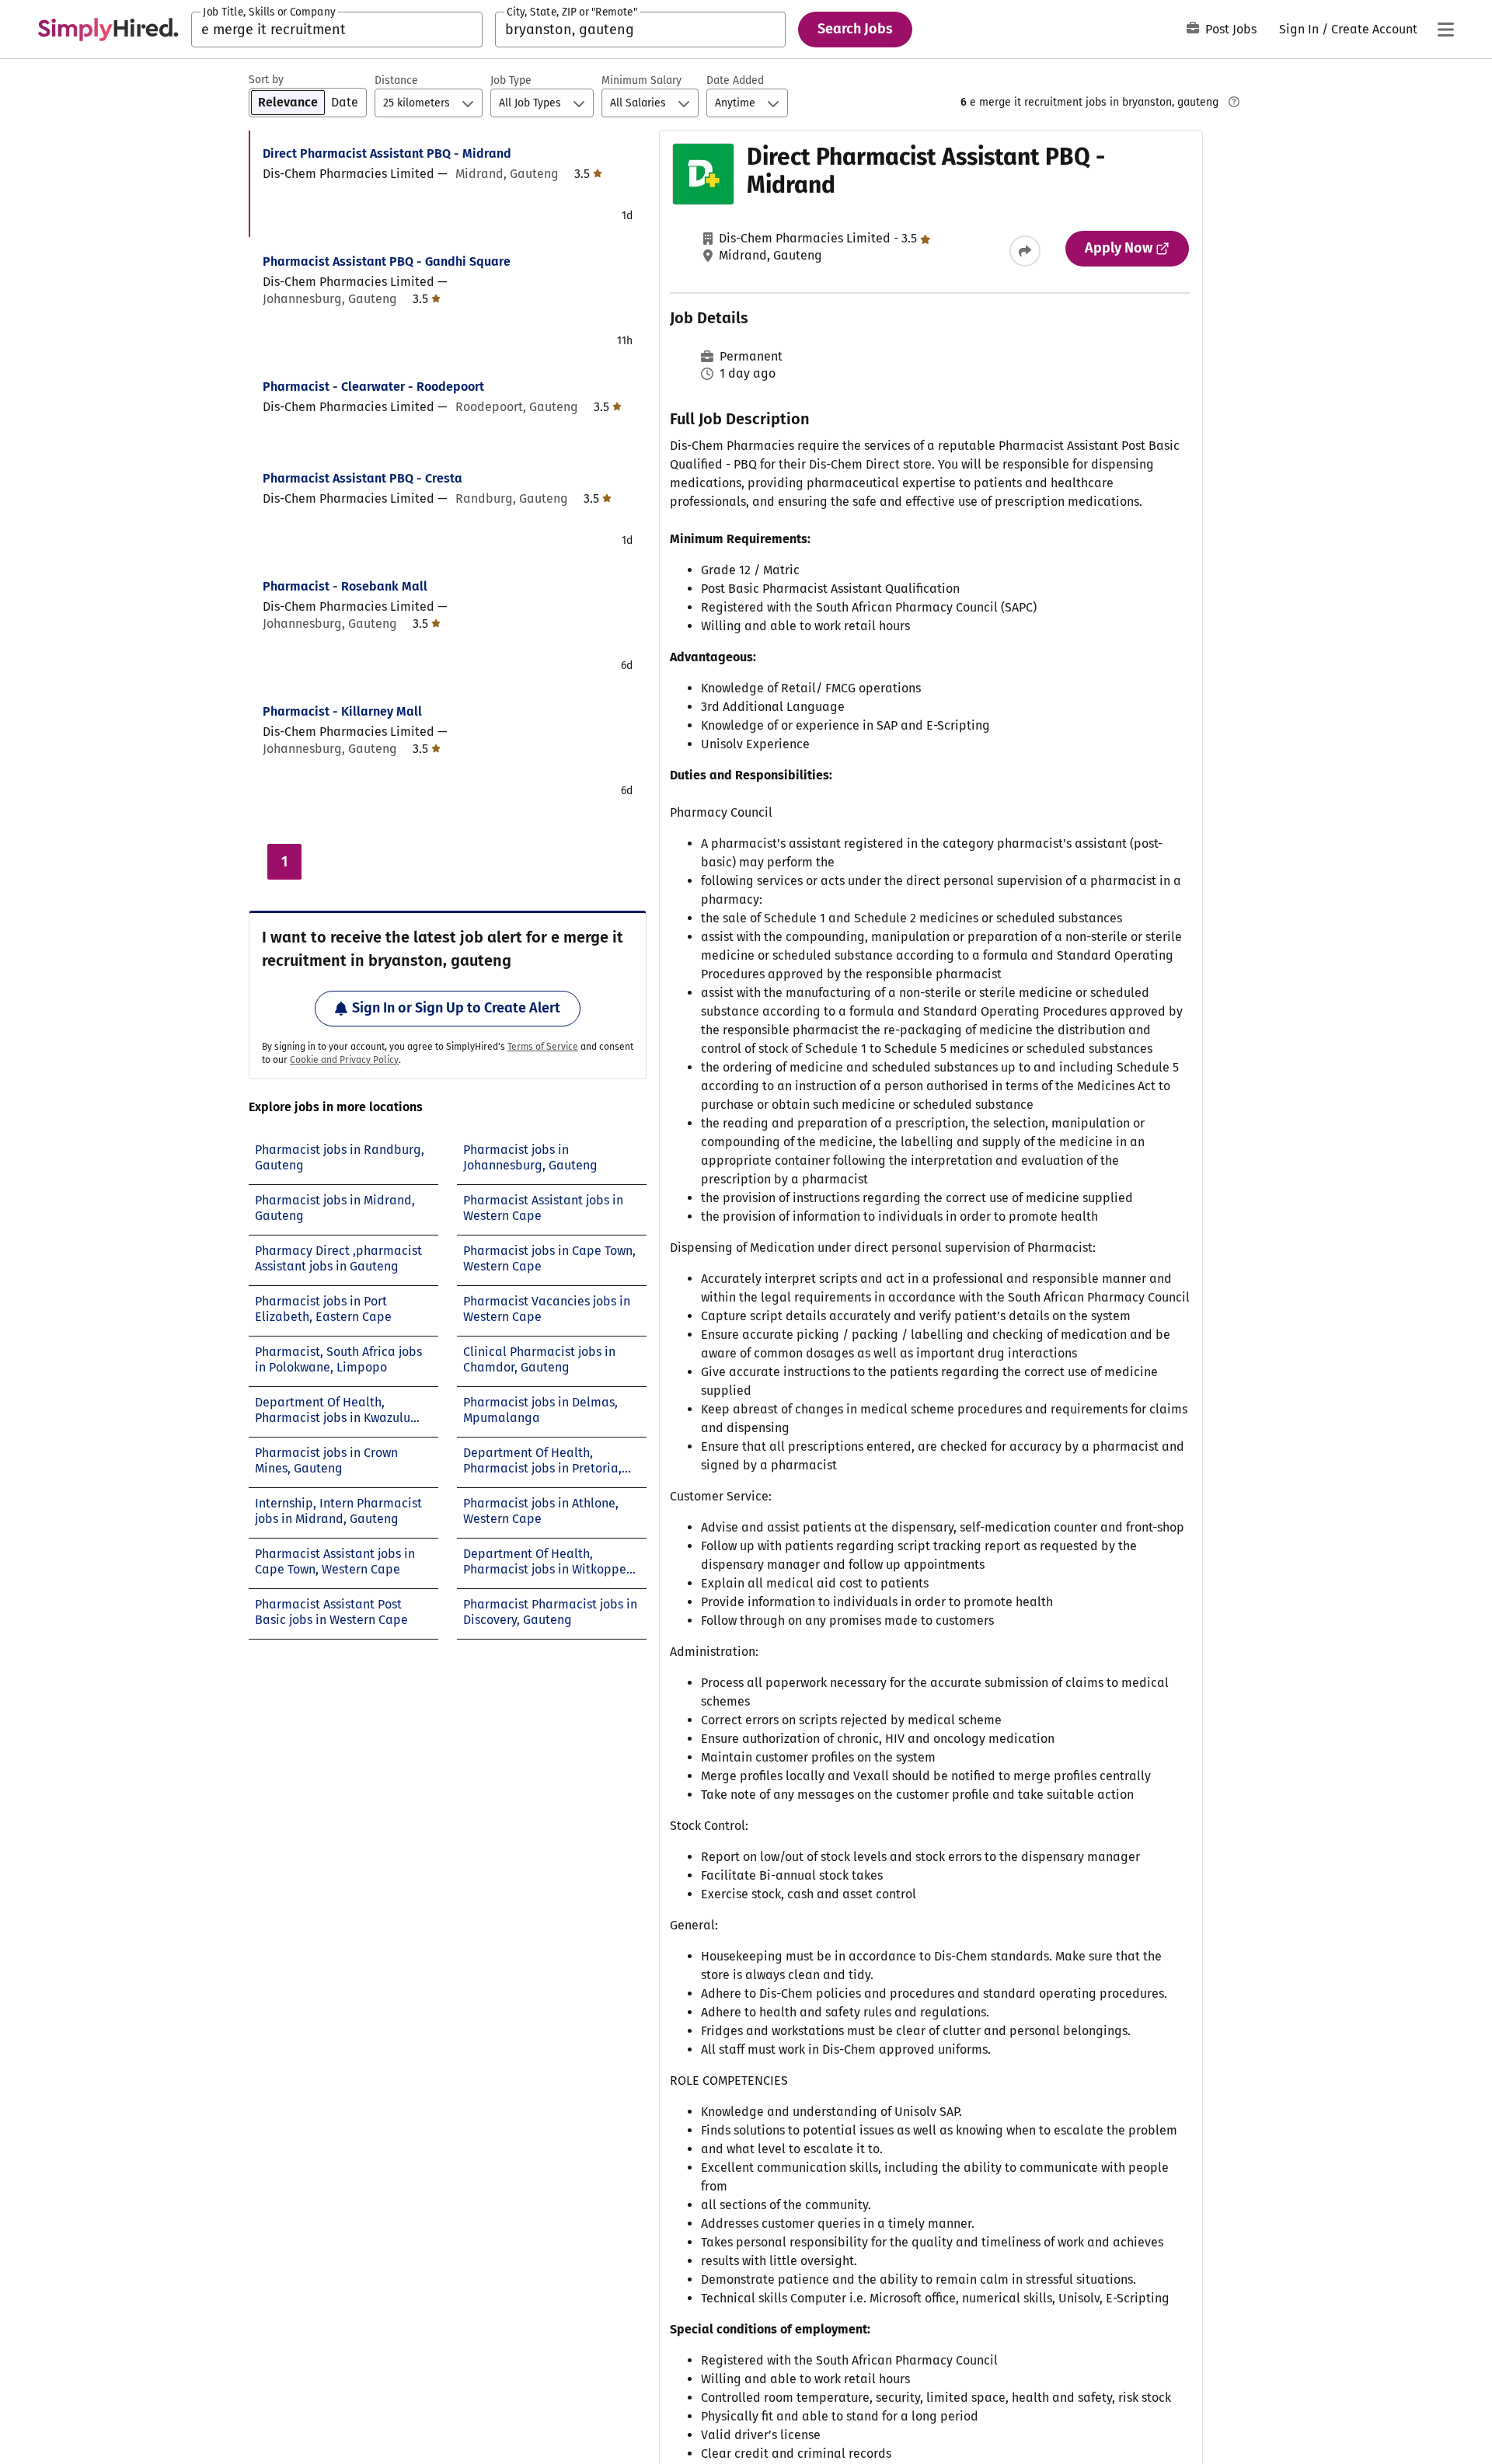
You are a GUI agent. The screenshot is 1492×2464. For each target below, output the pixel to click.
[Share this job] (1025, 251)
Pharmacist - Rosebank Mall (345, 586)
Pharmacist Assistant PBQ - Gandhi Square (387, 261)
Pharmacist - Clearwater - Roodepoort (373, 387)
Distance (396, 80)
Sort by (266, 80)
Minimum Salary (641, 80)
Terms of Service (543, 1047)
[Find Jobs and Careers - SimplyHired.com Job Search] (108, 30)
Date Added (735, 80)
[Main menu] (1445, 30)
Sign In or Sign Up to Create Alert (456, 1008)
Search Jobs (855, 29)
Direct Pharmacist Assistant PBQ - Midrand (387, 153)
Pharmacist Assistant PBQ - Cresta (363, 478)
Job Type (511, 80)
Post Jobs (1231, 29)
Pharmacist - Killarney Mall (342, 711)
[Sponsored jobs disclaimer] (1234, 102)
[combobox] (337, 30)
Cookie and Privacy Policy (344, 1060)
